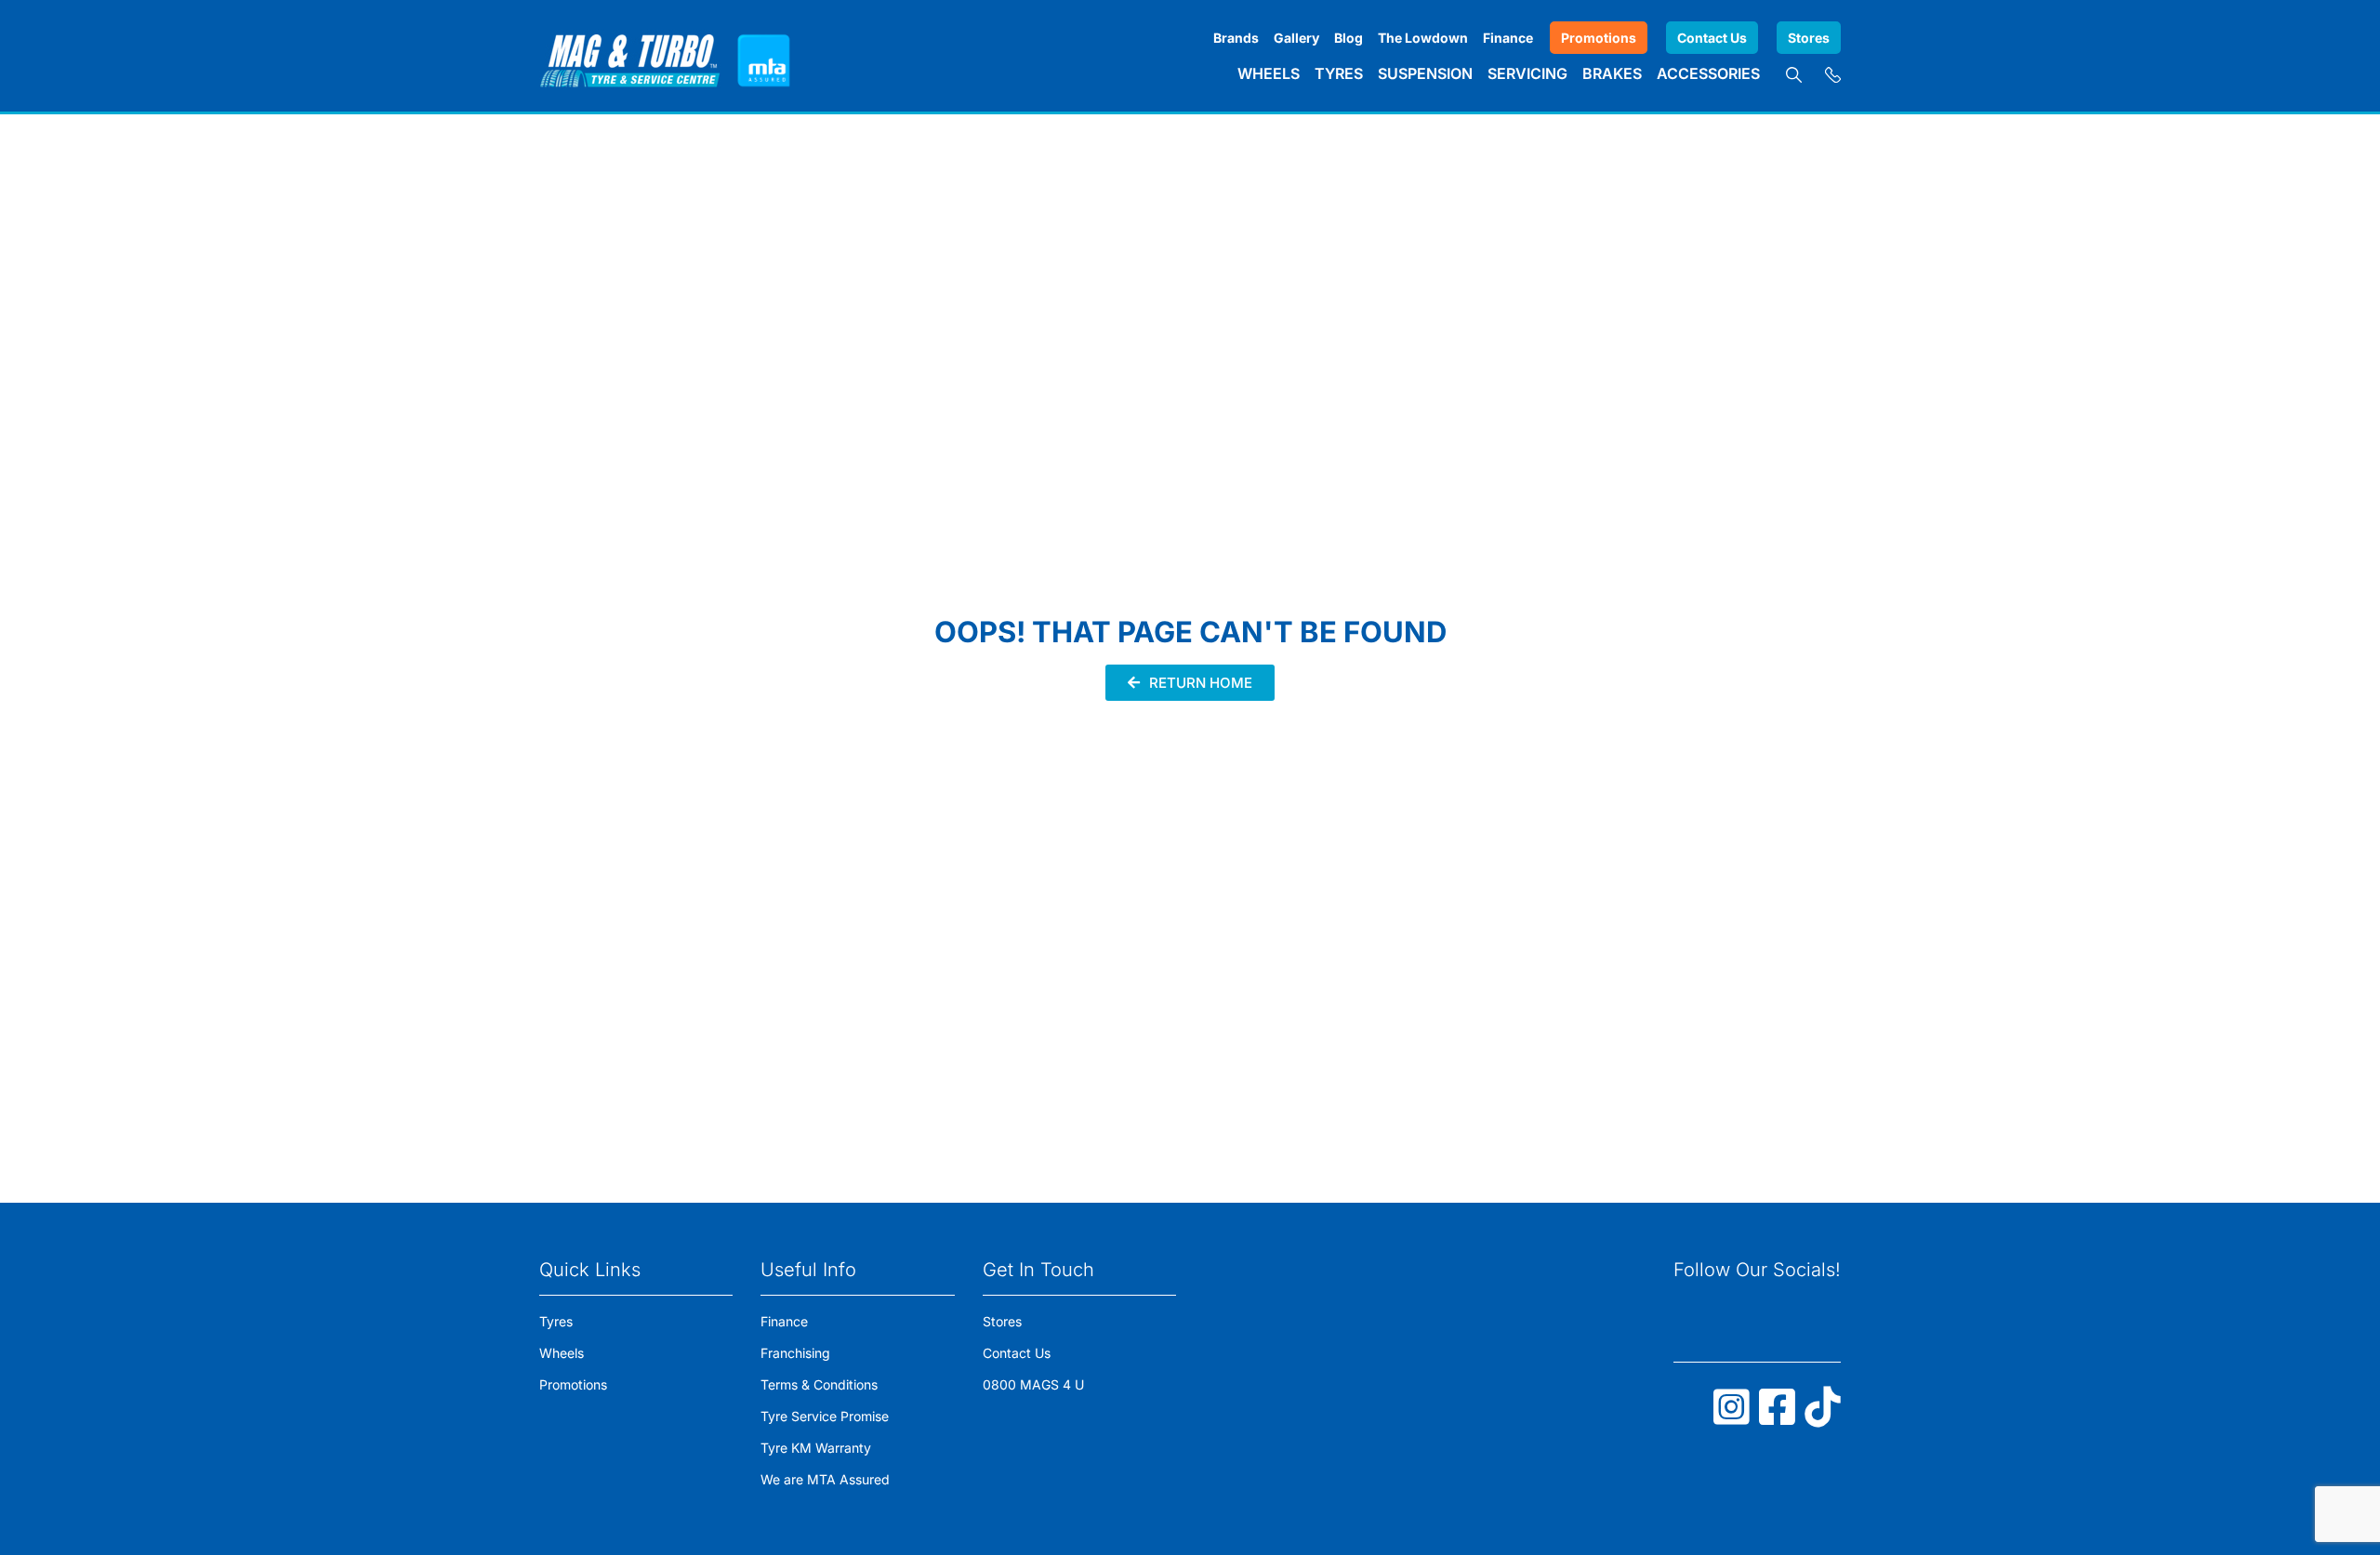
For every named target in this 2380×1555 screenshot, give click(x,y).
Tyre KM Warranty (816, 1448)
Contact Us (1712, 38)
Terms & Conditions (819, 1384)
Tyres (1339, 73)
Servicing (1527, 73)
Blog (1349, 38)
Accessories (1708, 73)
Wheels (1269, 73)
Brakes (1612, 73)
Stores (1809, 38)
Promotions (1599, 38)
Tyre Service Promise (825, 1416)
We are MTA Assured (825, 1479)
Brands (1236, 38)
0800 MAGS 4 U (1033, 1384)
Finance (1508, 38)
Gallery (1296, 38)
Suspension (1425, 73)
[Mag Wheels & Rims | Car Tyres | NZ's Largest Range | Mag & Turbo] (630, 56)
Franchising (795, 1353)
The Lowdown (1423, 38)
